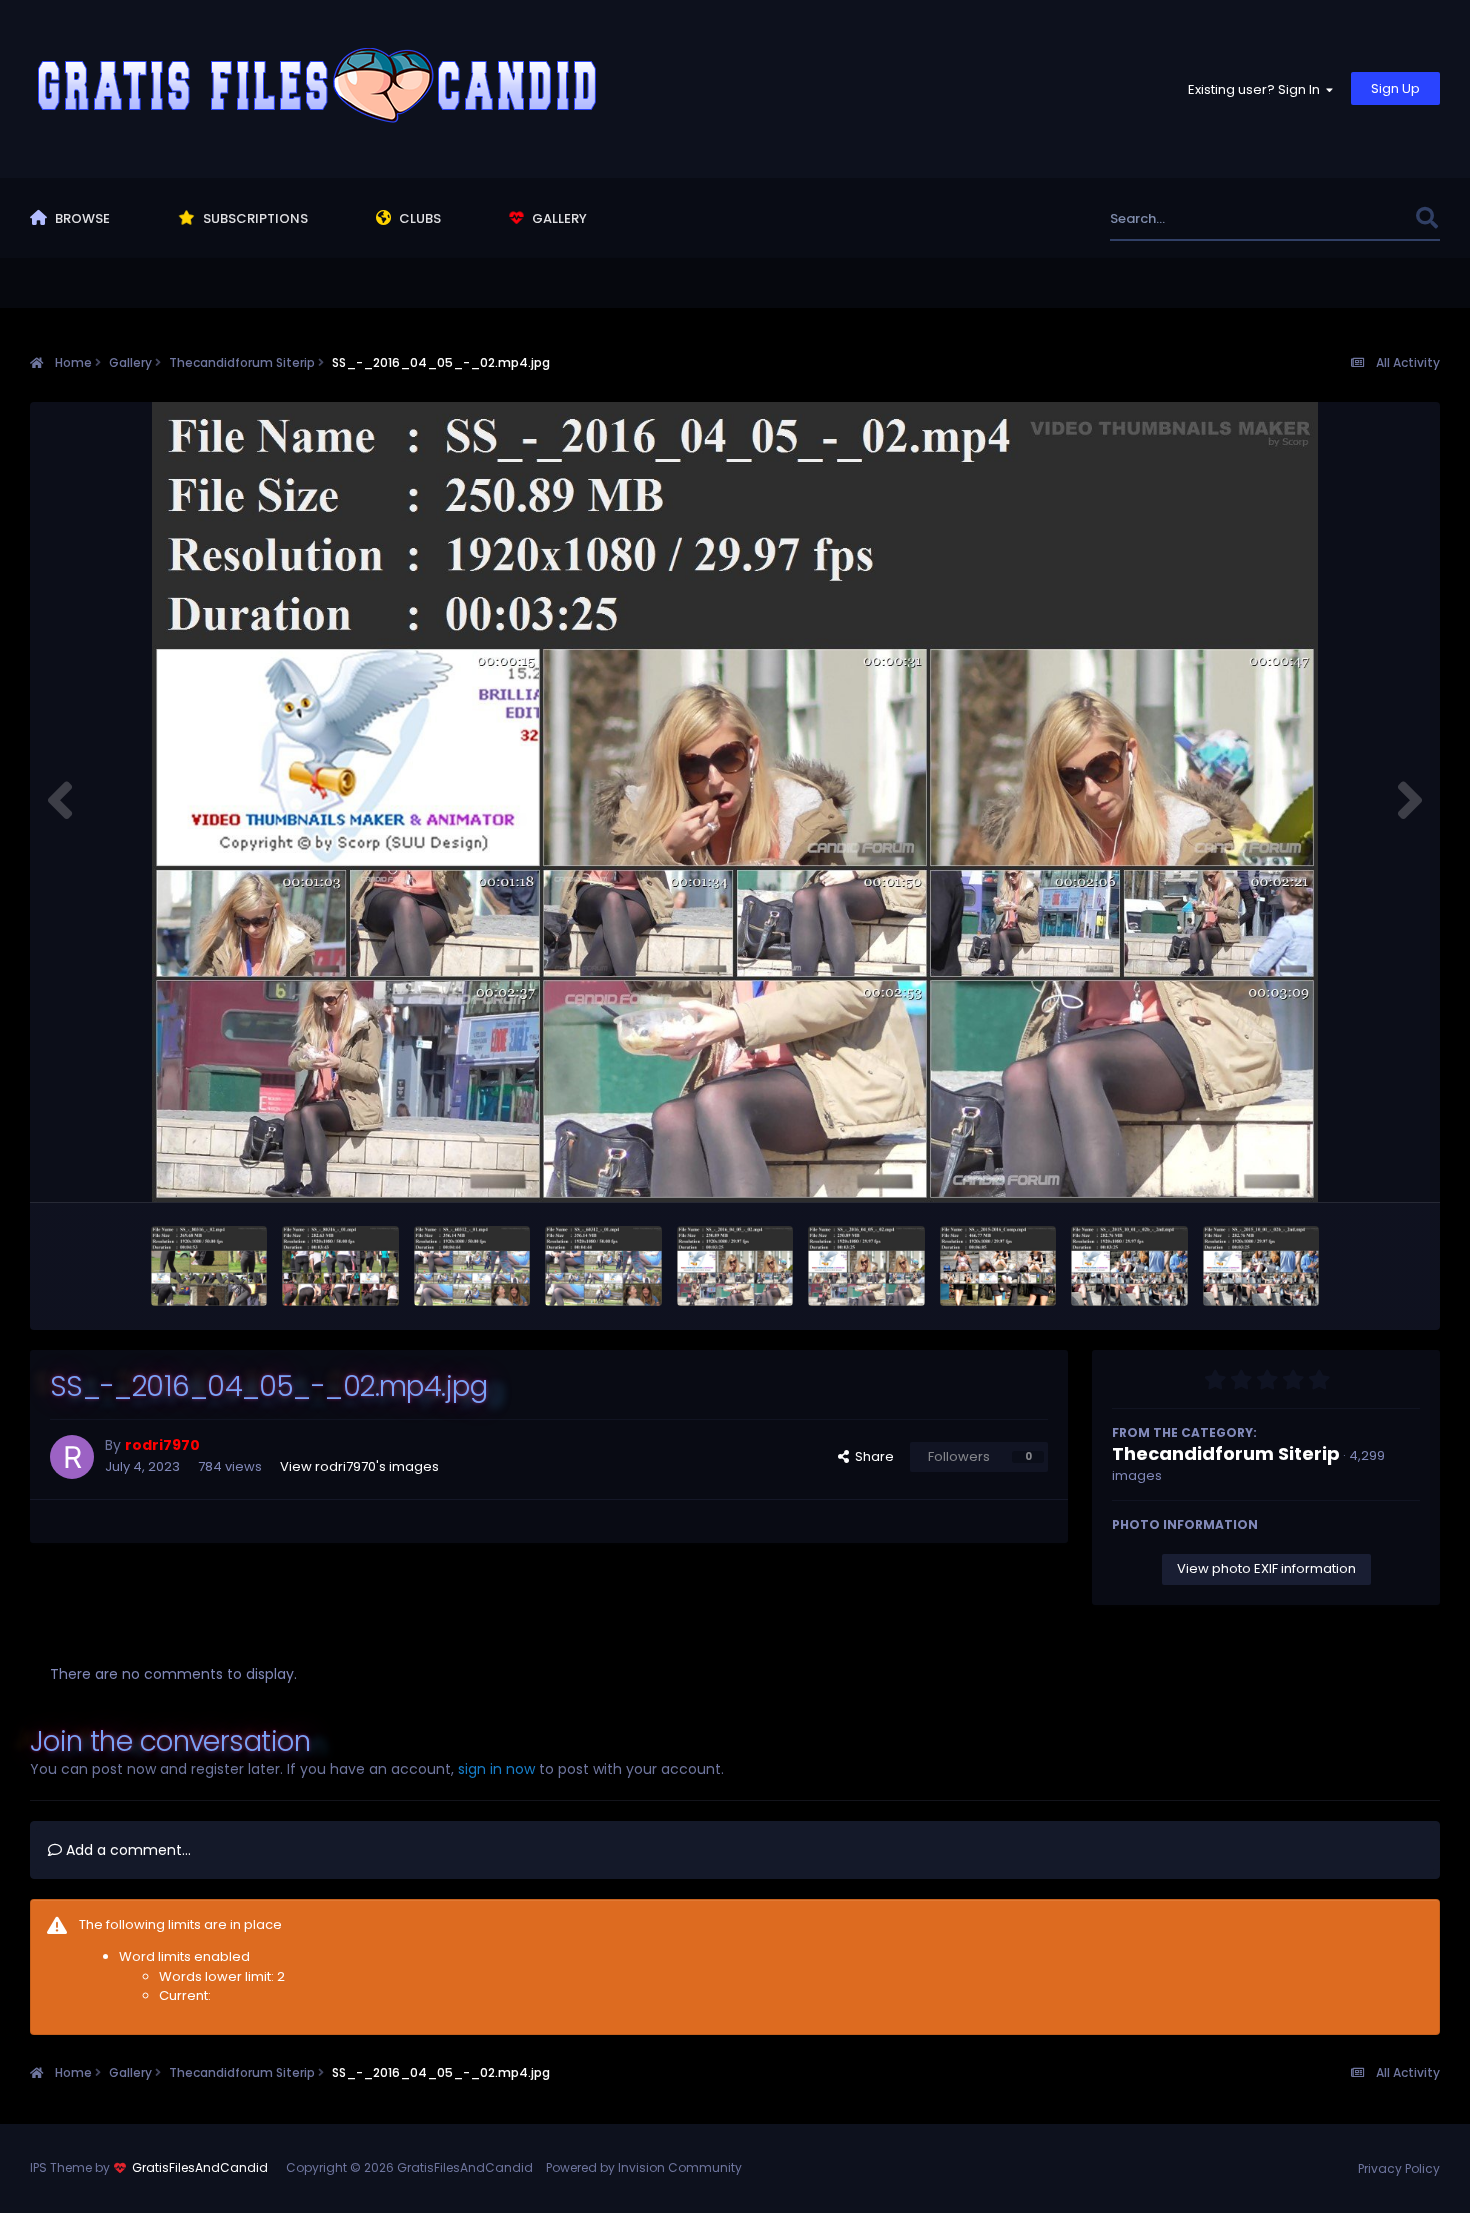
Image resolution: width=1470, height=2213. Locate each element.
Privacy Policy (1399, 2168)
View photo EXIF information (1266, 1568)
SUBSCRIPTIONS (254, 218)
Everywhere (1352, 218)
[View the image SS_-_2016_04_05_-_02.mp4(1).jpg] (866, 1266)
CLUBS (418, 218)
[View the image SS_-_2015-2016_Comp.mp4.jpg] (998, 1266)
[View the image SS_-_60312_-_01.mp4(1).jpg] (603, 1266)
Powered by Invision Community (644, 2167)
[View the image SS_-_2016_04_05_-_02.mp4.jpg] (735, 1266)
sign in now (496, 1769)
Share (871, 1456)
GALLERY (558, 218)
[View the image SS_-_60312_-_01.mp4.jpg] (472, 1266)
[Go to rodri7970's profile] (72, 1457)
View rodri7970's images (359, 1466)
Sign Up (1395, 88)
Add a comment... (126, 1850)
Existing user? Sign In (1257, 89)
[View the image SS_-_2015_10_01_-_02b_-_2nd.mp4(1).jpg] (1261, 1266)
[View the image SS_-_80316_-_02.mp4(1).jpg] (209, 1266)
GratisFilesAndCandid (200, 2167)
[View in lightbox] (735, 802)
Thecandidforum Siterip (1226, 1453)
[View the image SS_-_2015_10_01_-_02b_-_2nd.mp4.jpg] (1129, 1266)
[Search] (1426, 218)
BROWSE (81, 218)
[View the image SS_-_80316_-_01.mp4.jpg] (340, 1266)
